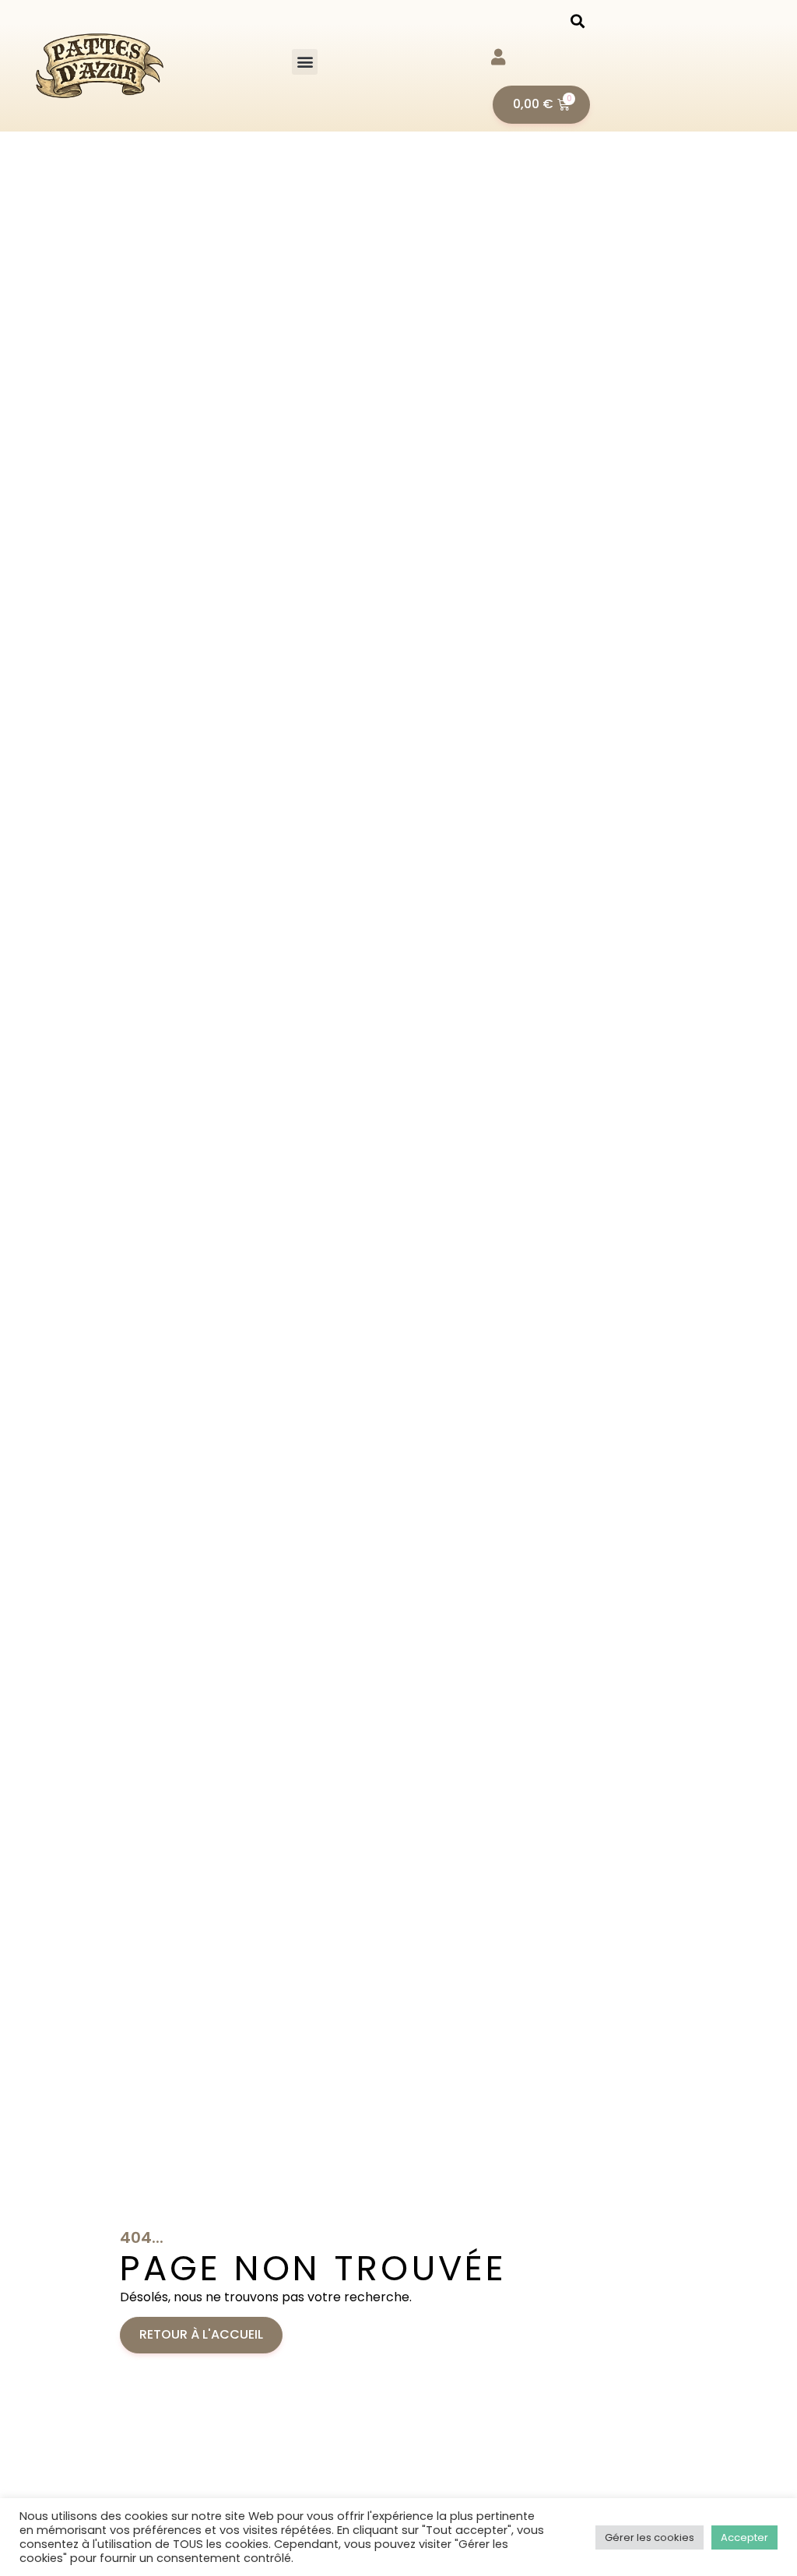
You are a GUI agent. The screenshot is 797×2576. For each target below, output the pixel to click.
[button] (305, 62)
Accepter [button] (744, 2537)
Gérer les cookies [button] (650, 2537)
